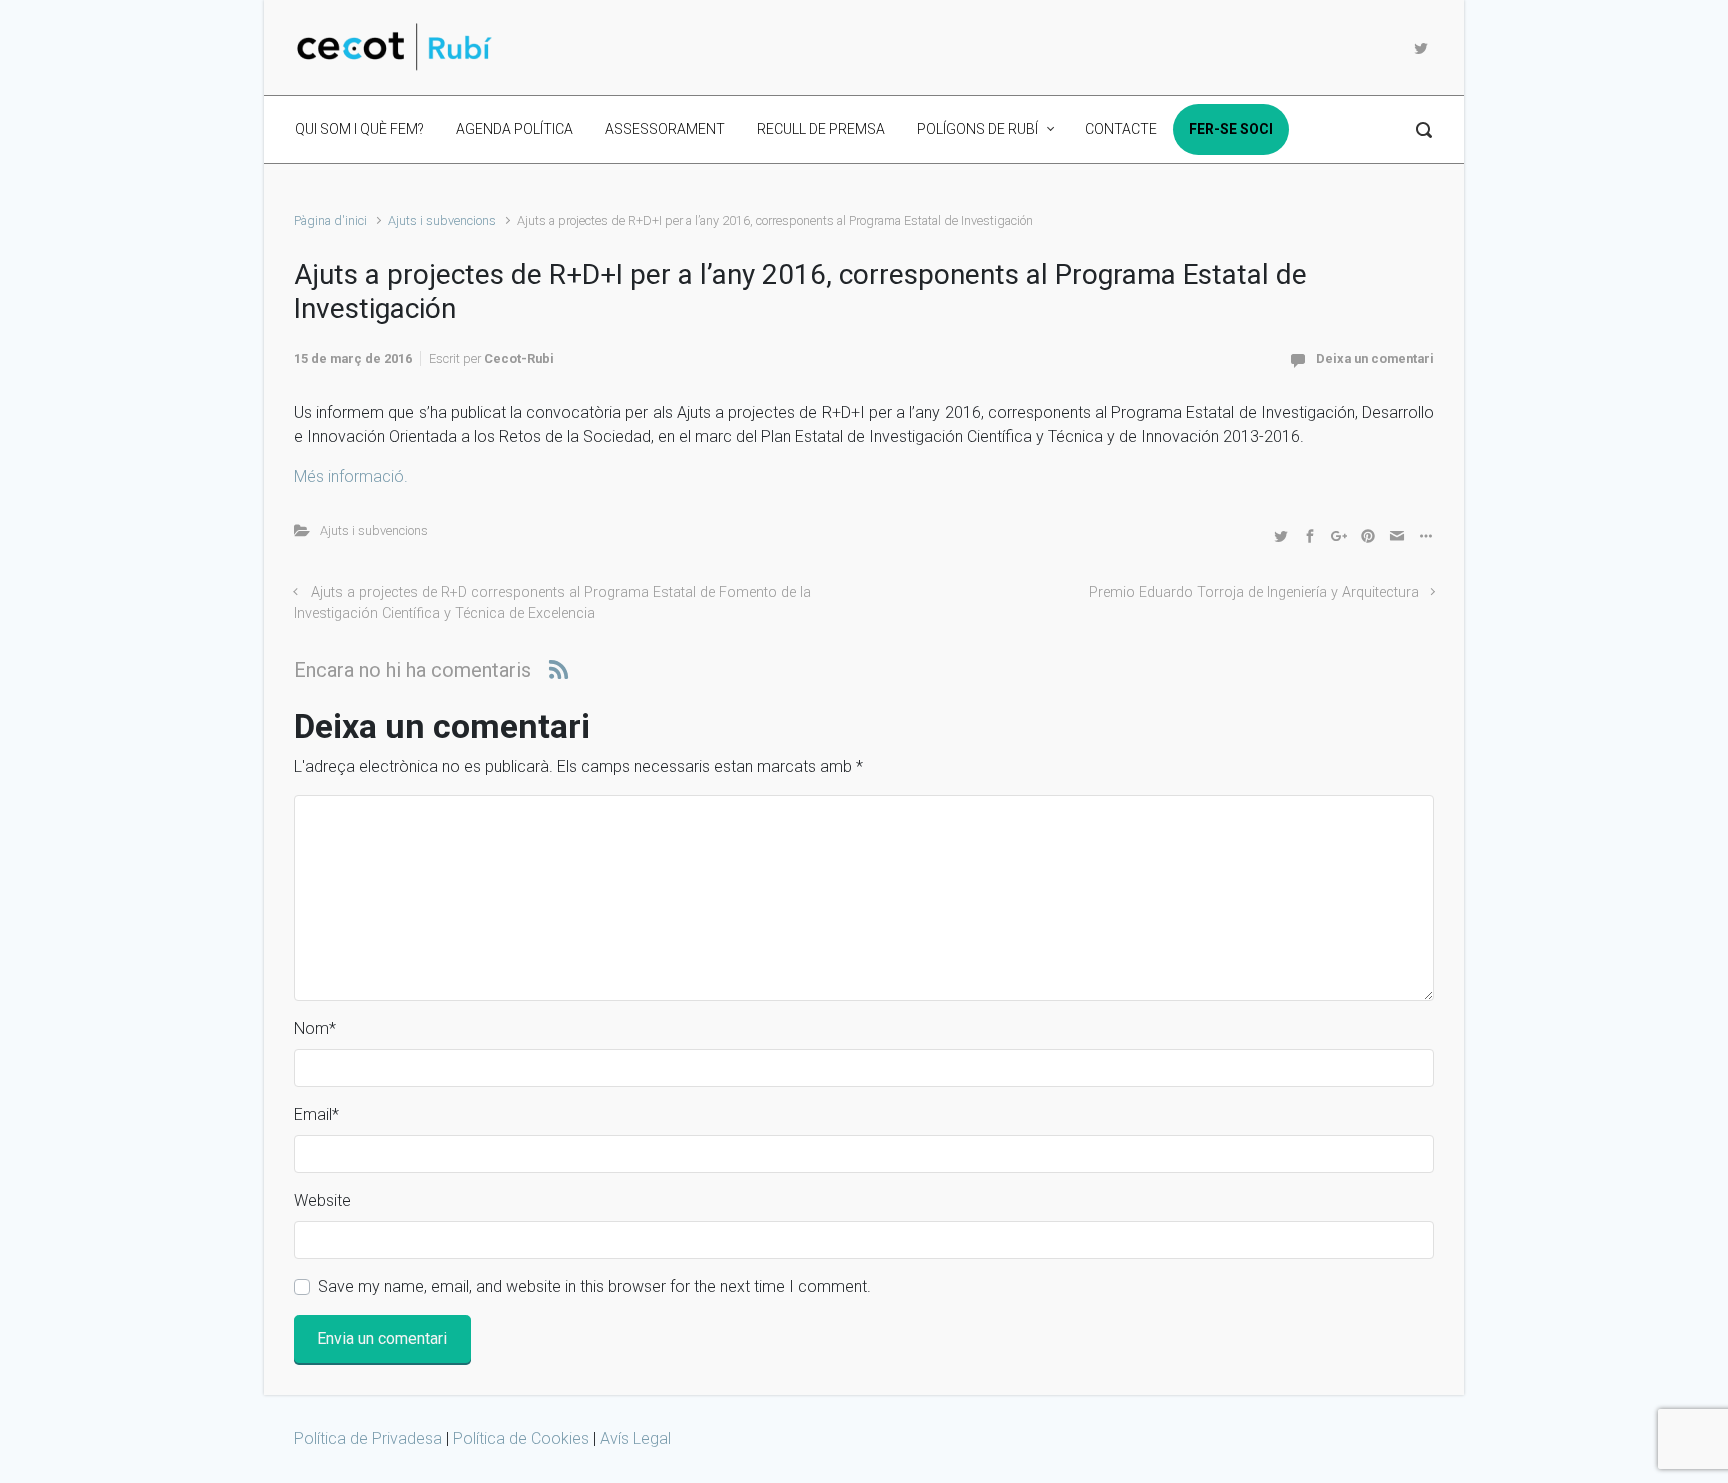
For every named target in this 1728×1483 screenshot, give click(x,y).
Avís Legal (635, 1438)
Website (322, 1200)
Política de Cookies (521, 1438)
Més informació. (351, 476)
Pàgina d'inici (330, 220)
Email (316, 1114)
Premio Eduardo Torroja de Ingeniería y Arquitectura (1254, 592)
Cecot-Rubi (519, 358)
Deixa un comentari (1375, 358)
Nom (315, 1028)
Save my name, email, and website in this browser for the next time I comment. (594, 1286)
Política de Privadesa (370, 1438)
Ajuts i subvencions (442, 220)
